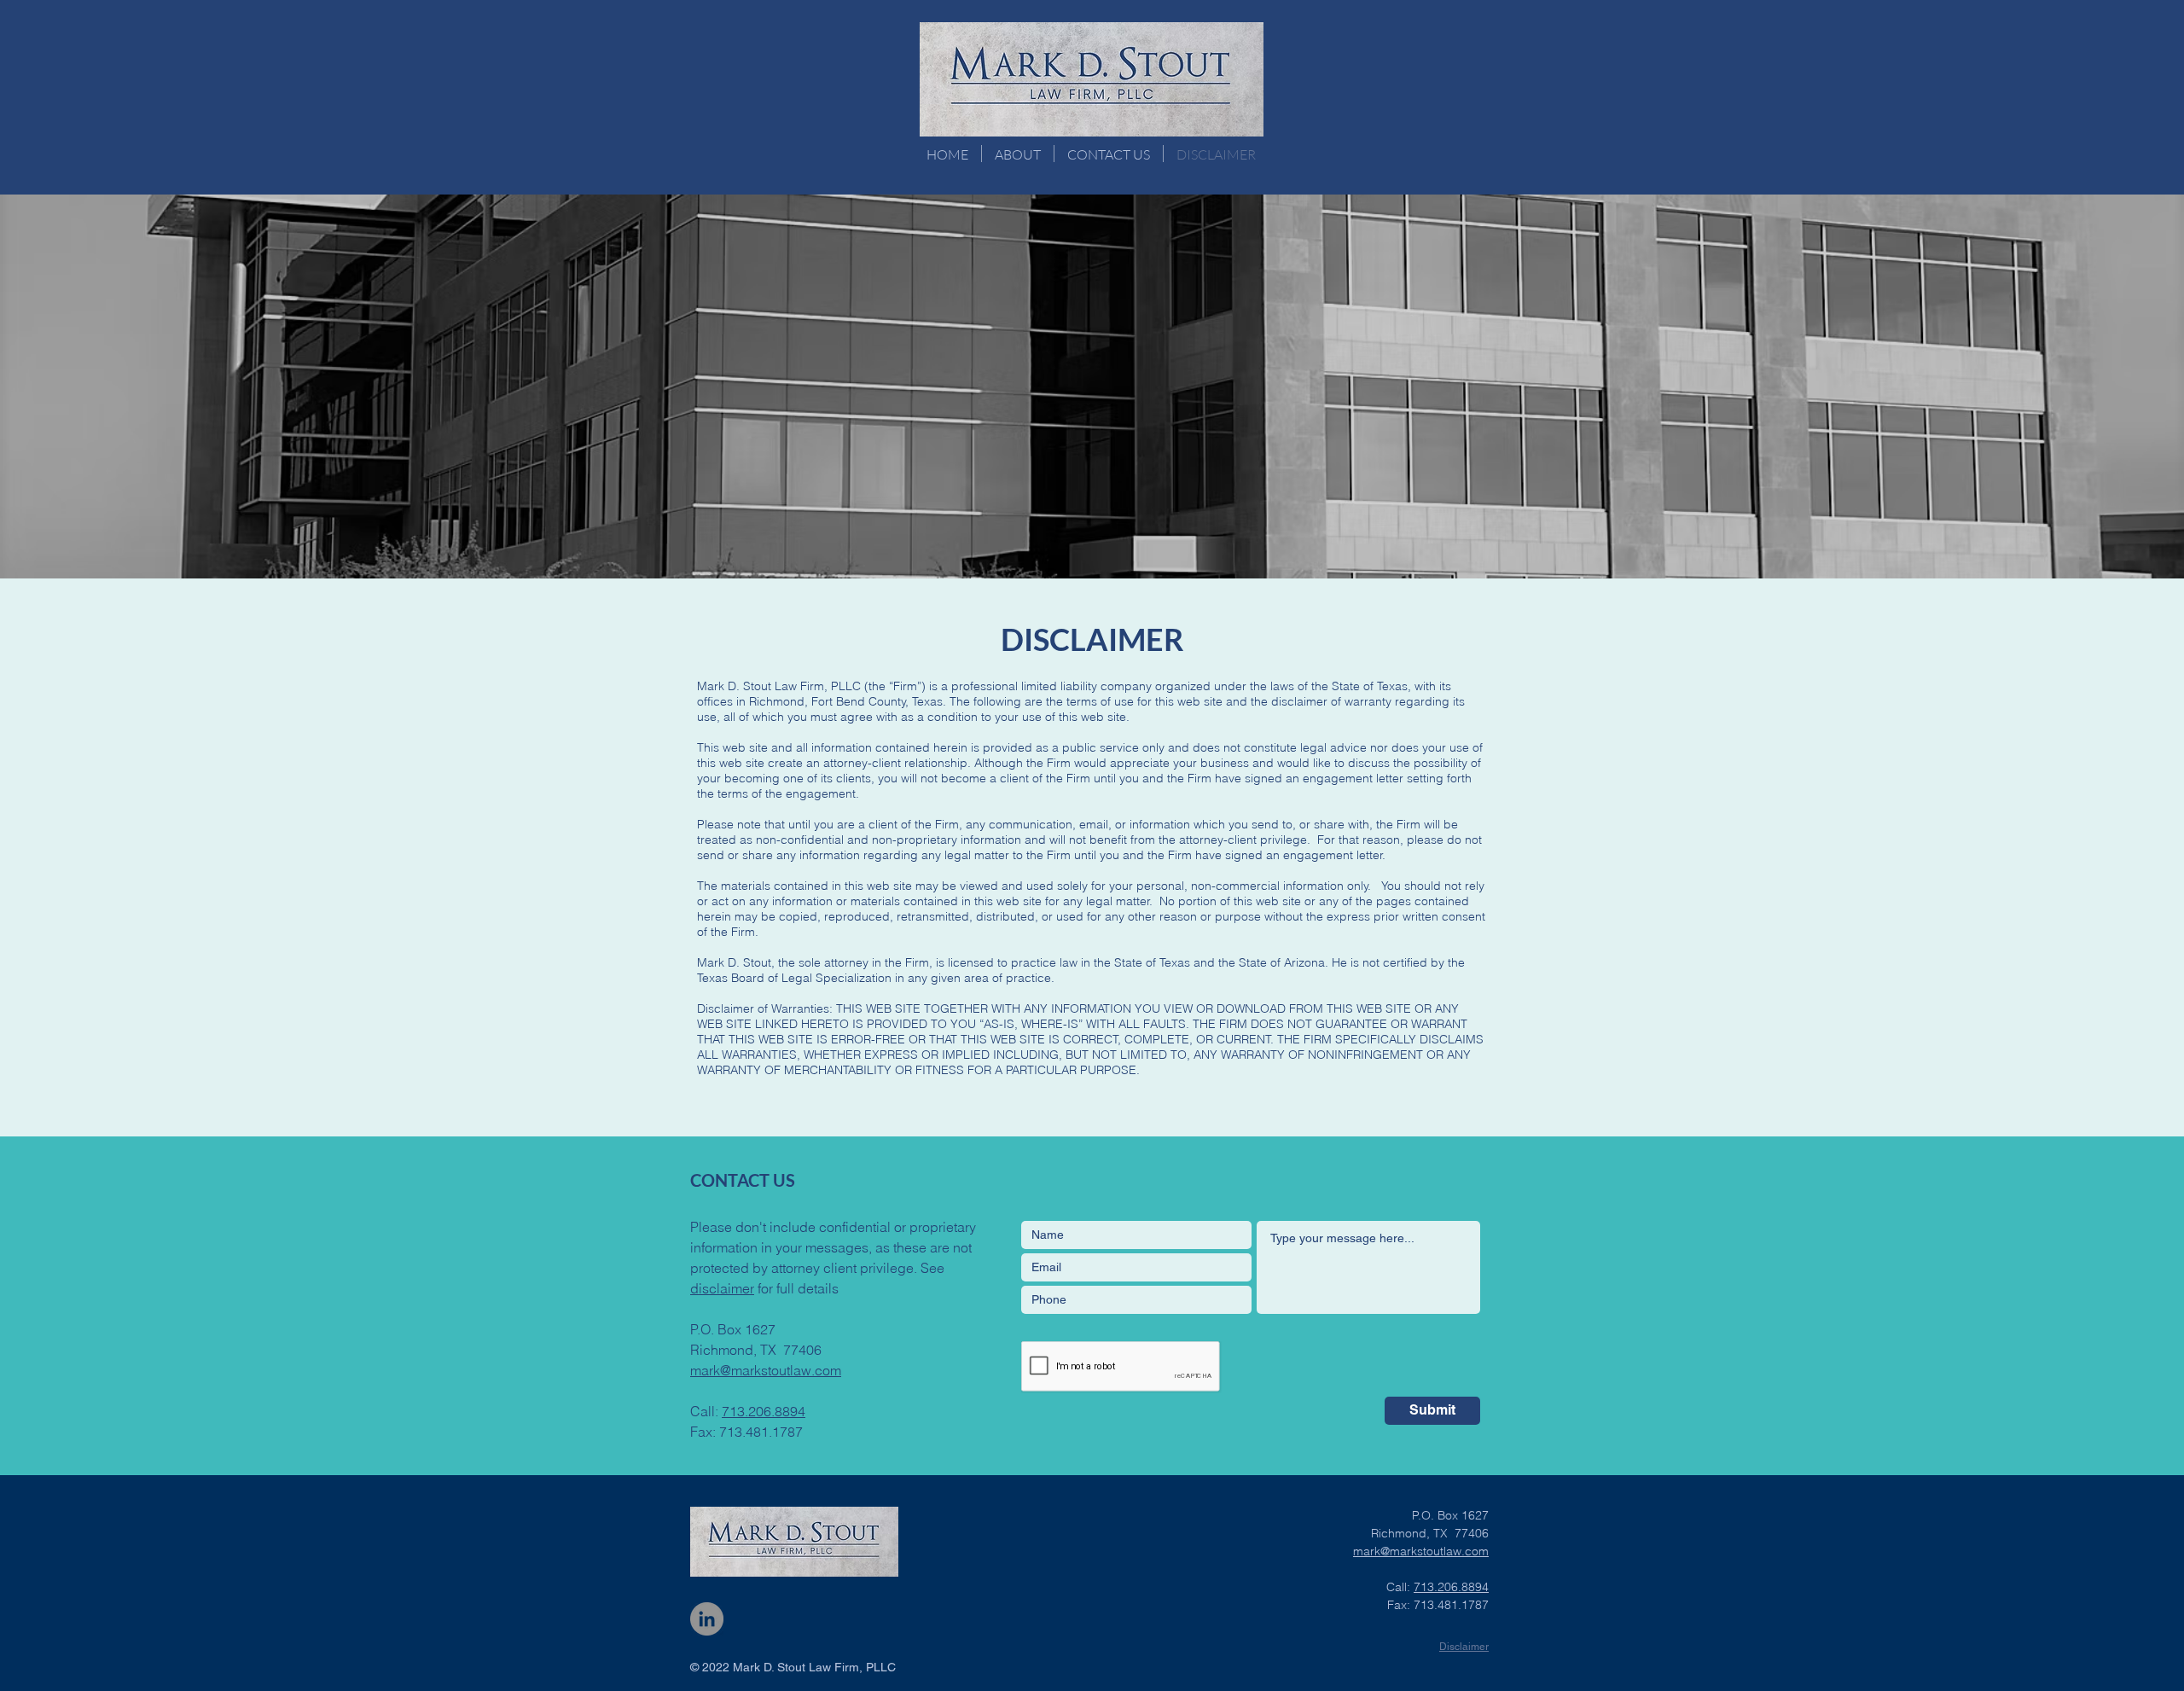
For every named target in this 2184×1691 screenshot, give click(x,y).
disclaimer (722, 1288)
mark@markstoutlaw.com (766, 1370)
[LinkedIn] (707, 1619)
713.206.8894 (764, 1411)
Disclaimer (1464, 1647)
